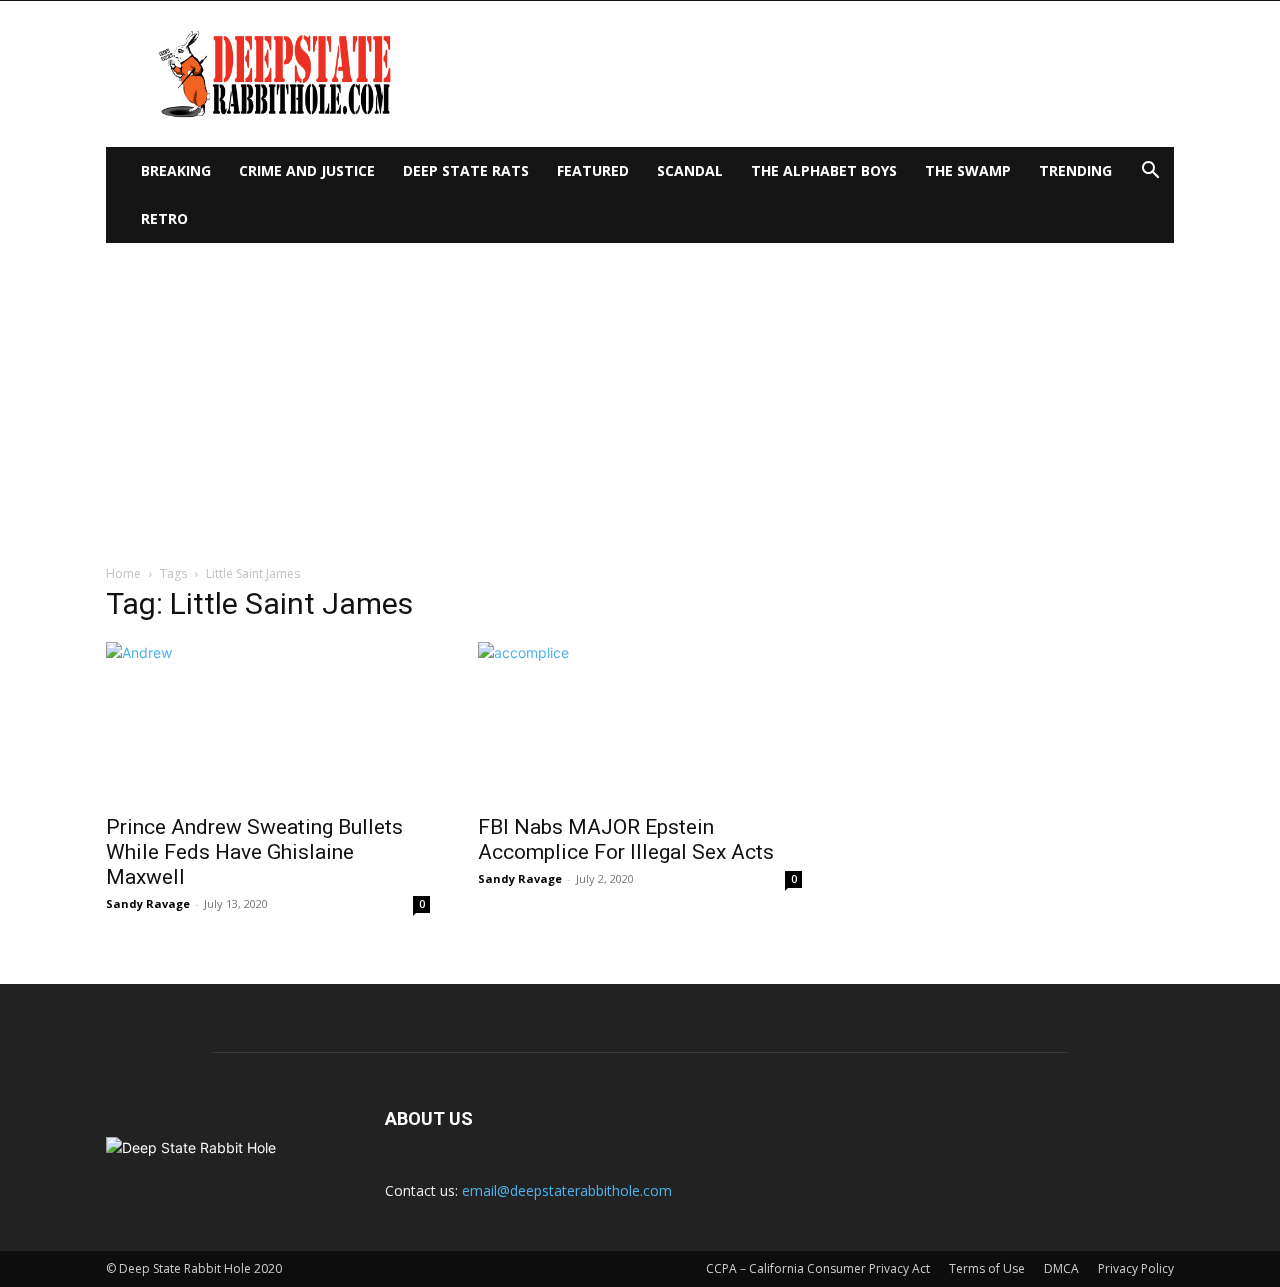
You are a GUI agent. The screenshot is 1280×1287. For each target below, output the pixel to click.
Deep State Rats (466, 170)
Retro (164, 218)
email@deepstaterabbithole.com (567, 1190)
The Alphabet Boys (824, 170)
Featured (593, 170)
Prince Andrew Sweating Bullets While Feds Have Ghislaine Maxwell (254, 852)
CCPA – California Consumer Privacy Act (818, 1268)
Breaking (176, 170)
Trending (1075, 170)
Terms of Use (987, 1268)
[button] (1150, 172)
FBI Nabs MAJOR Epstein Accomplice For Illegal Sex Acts (626, 839)
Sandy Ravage (148, 903)
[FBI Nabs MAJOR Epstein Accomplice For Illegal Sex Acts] (640, 722)
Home (123, 573)
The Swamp (968, 170)
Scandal (690, 170)
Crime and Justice (307, 170)
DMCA (1061, 1268)
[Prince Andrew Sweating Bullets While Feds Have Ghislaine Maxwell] (268, 722)
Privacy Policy (1136, 1268)
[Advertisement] (640, 393)
